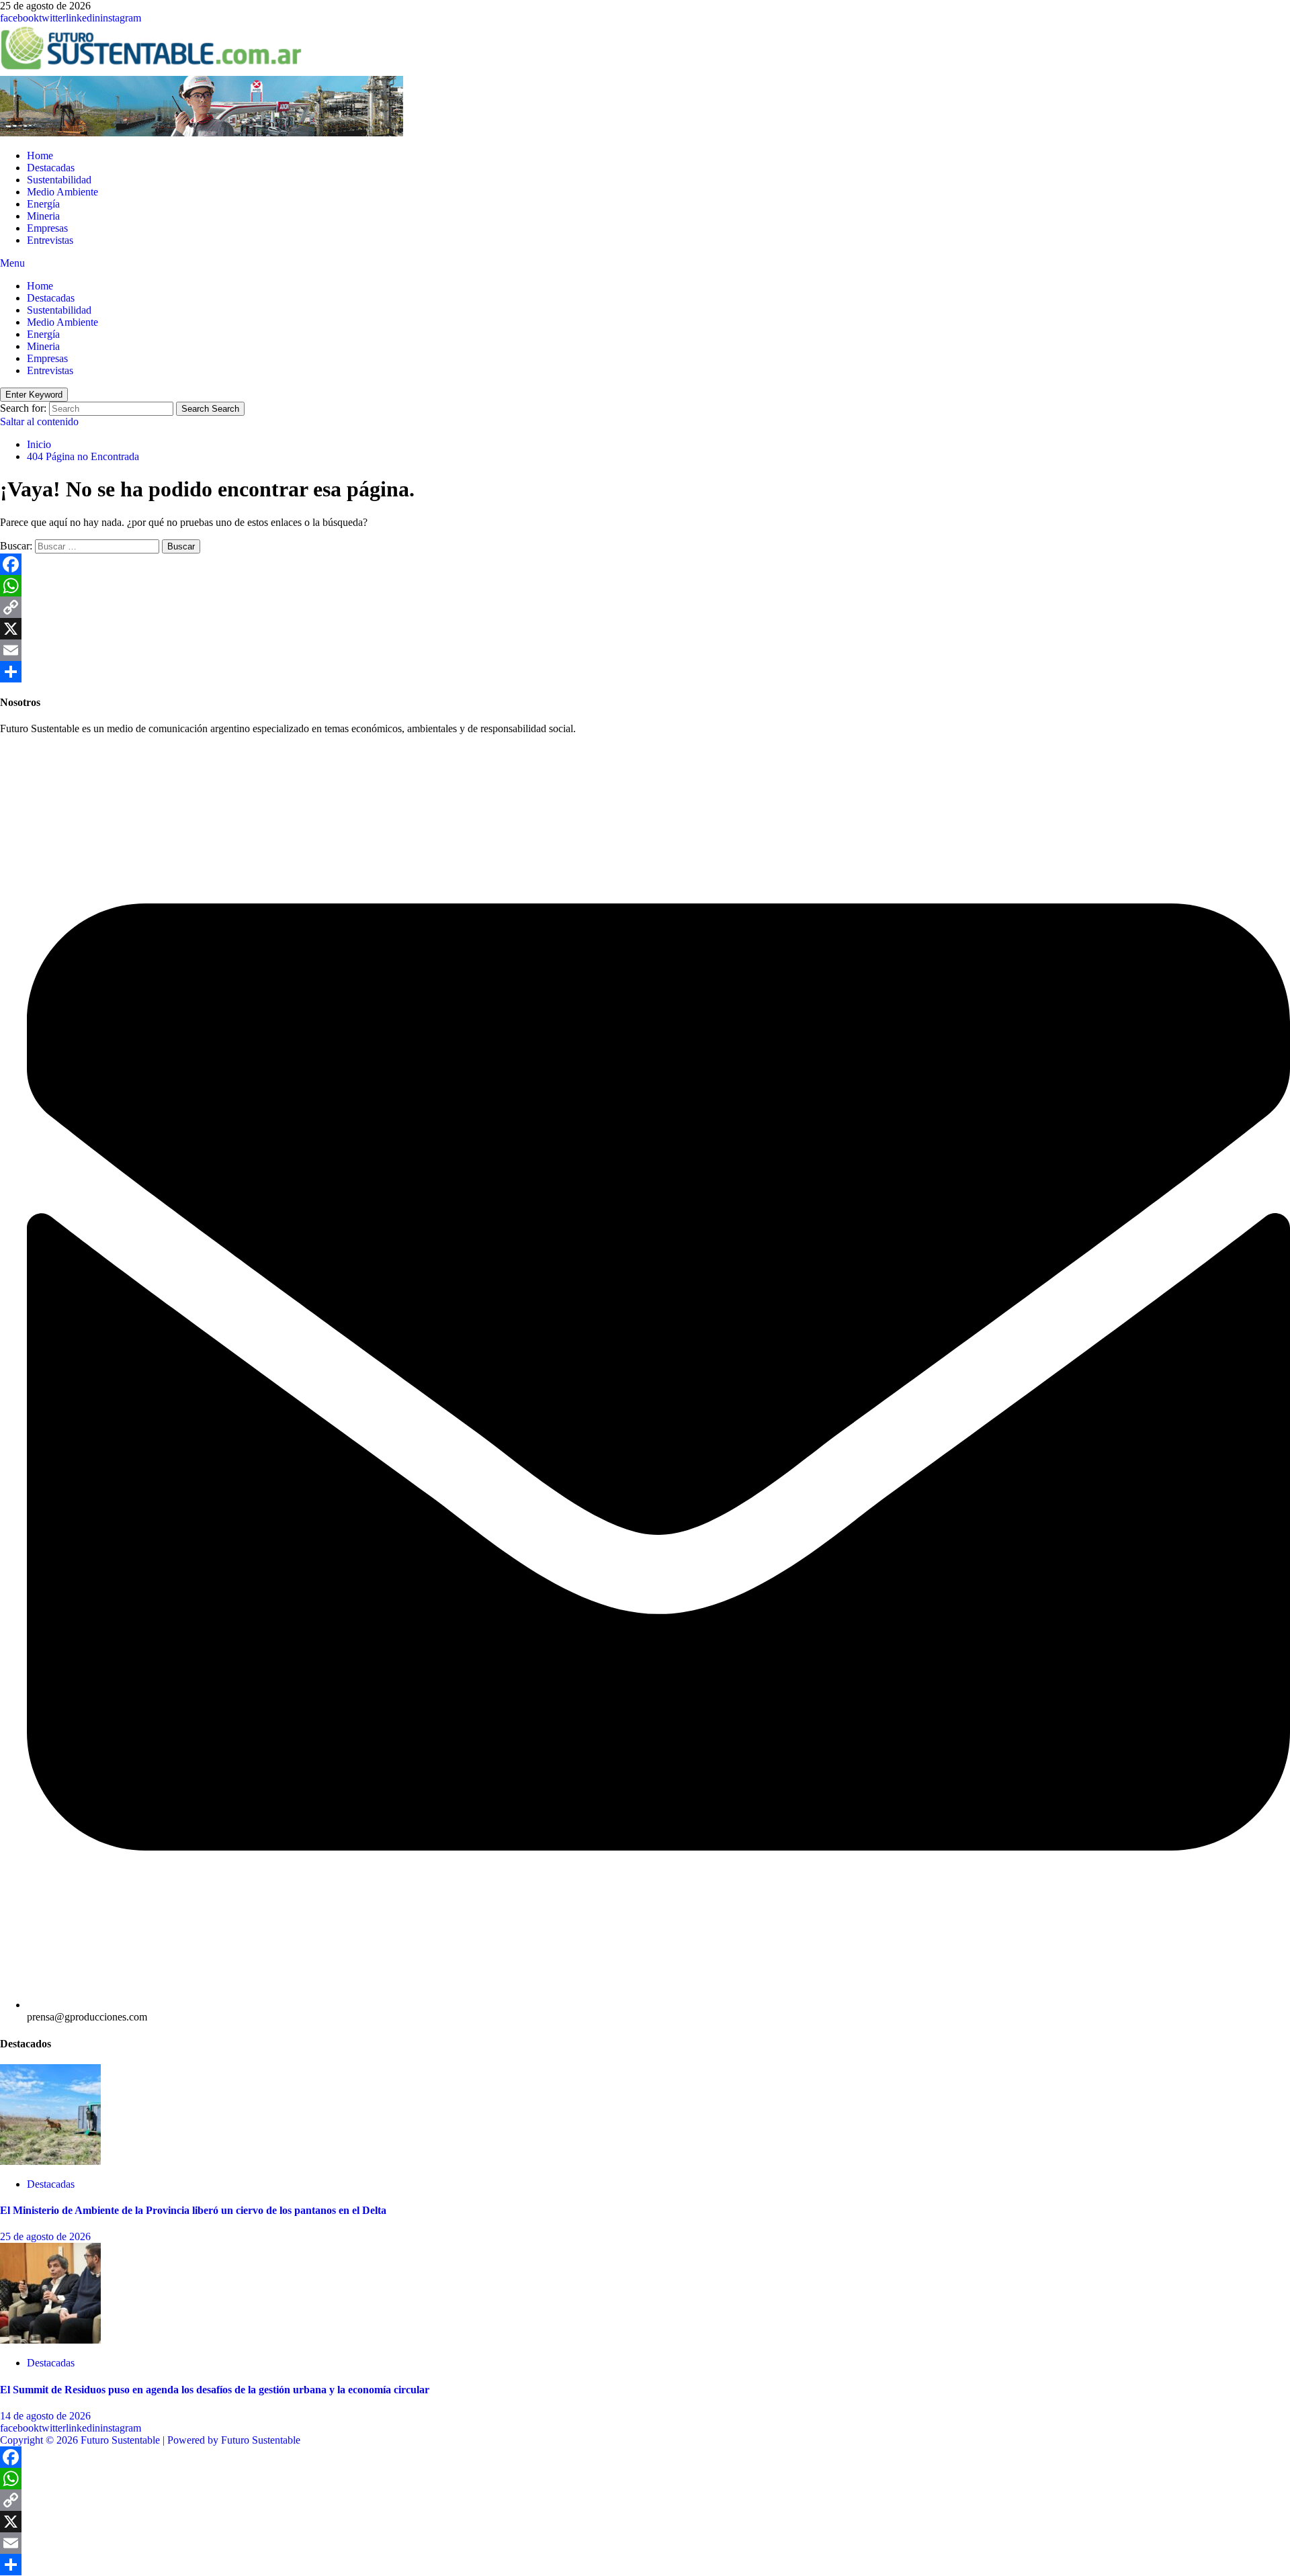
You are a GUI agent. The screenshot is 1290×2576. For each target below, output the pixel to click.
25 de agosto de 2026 (45, 2236)
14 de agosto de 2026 (45, 2416)
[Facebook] (645, 564)
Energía (43, 204)
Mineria (43, 216)
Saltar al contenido (39, 421)
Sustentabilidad (59, 180)
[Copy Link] (645, 607)
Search (210, 409)
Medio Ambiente (62, 192)
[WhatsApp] (645, 586)
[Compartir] (645, 672)
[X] (645, 629)
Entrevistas (50, 240)
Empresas (47, 228)
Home (40, 156)
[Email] (645, 650)
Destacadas (51, 168)
